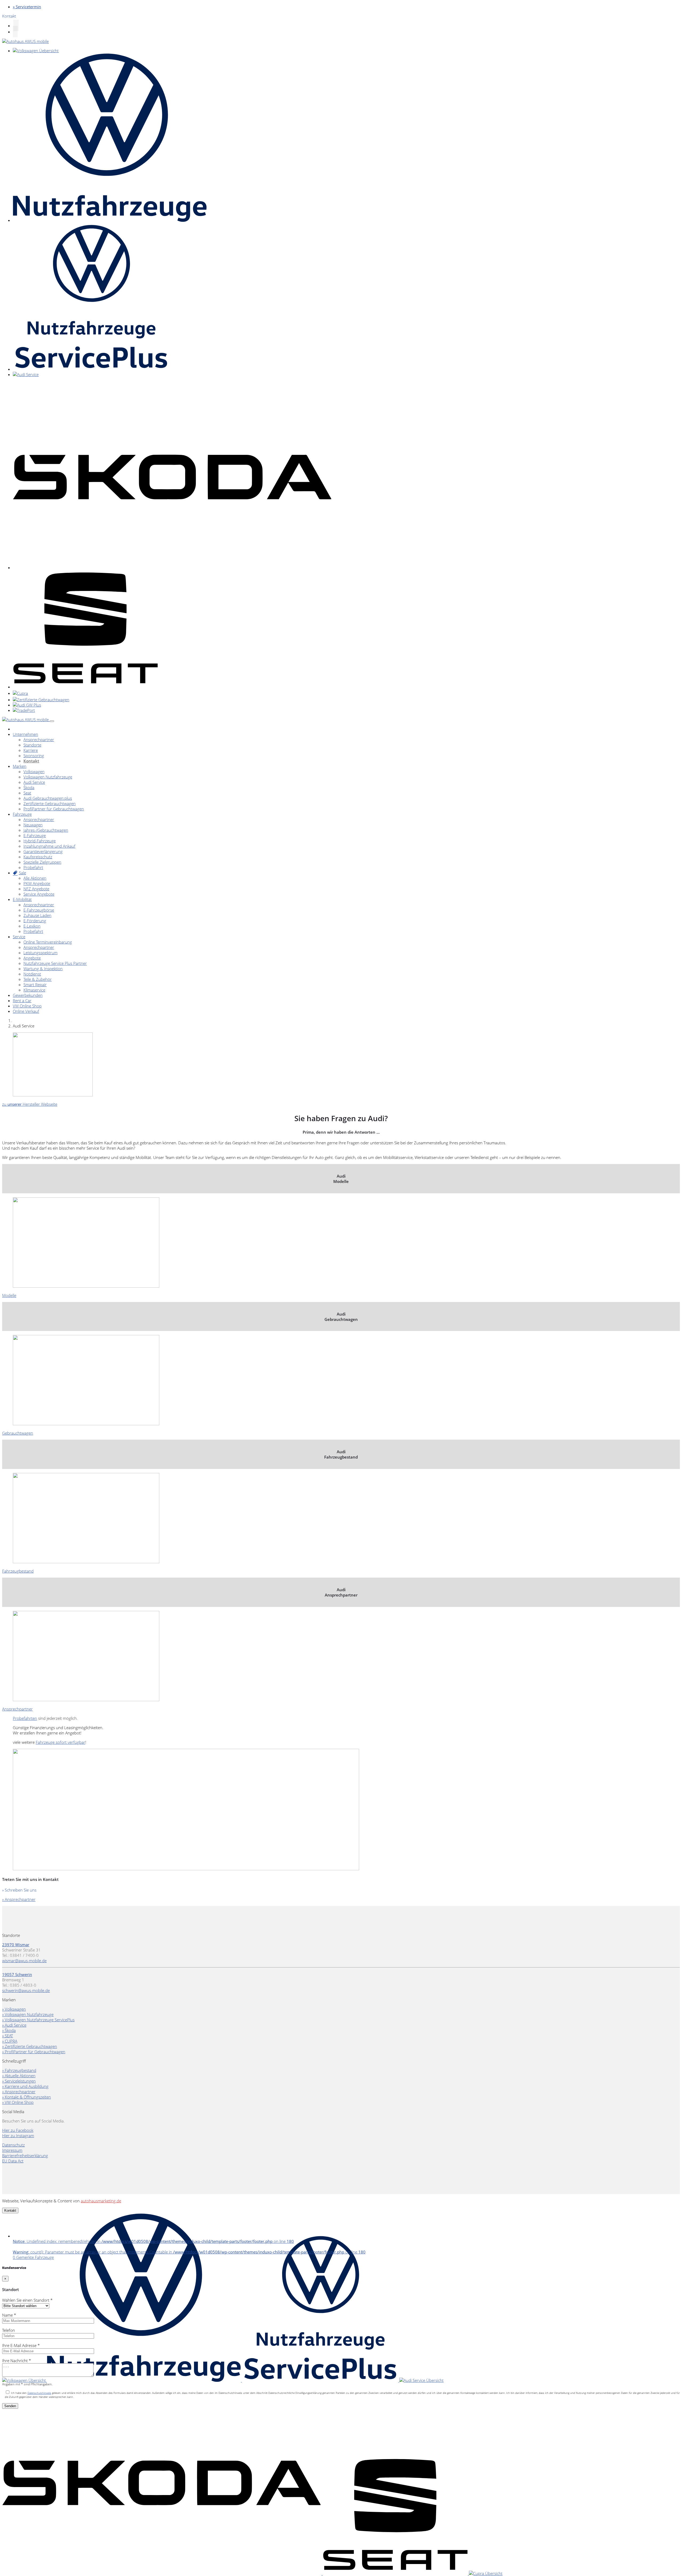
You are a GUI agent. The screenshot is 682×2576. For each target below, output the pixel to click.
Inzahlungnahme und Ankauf (49, 846)
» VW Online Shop (18, 2102)
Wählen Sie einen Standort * (27, 2300)
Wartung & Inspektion (43, 969)
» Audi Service (14, 2025)
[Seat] (85, 687)
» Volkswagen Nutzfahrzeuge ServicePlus (38, 2020)
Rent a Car (22, 1001)
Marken (20, 766)
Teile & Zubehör (38, 979)
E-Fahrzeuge (35, 835)
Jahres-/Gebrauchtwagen (46, 830)
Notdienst (32, 974)
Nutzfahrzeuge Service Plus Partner (55, 963)
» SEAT (8, 2036)
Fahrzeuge (22, 814)
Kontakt (31, 761)
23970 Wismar (16, 1945)
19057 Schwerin (17, 1974)
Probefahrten (25, 1718)
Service (19, 937)
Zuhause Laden (37, 915)
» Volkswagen (14, 2009)
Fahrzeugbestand (18, 1571)
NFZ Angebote (36, 889)
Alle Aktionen (35, 878)
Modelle (9, 1295)
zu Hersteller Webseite (30, 1104)
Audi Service (34, 782)
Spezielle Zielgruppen (42, 862)
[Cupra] (20, 693)
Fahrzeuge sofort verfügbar (60, 1742)
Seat (27, 793)
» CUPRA (10, 2041)
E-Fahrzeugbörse (39, 910)
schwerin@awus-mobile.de (26, 1990)
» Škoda (9, 2030)
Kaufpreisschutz (38, 857)
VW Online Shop (27, 1006)
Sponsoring (34, 756)
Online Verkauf (26, 1011)
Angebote (32, 958)
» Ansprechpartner (19, 1899)
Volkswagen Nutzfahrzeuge (48, 777)
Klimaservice (34, 990)
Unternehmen (25, 734)
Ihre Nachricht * (17, 2361)
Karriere (31, 750)
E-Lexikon (32, 926)
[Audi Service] (26, 374)
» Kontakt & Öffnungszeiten (27, 2097)
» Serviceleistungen (19, 2081)
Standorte (32, 745)
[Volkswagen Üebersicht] (36, 51)
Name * (9, 2315)
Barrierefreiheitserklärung (25, 2155)
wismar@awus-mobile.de (24, 1961)
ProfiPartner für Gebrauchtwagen (54, 809)
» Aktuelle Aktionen (19, 2076)
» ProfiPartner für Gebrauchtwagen (34, 2052)
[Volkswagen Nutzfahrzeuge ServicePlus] (91, 369)
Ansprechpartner (39, 740)
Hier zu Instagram (18, 2136)
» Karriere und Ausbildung (25, 2086)
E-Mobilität (22, 899)
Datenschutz (13, 2145)
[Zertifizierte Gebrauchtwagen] (41, 700)
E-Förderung (35, 921)
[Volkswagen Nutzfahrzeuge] (110, 220)
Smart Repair (35, 985)
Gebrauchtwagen (18, 1433)
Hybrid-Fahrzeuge (40, 841)
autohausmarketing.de (101, 2201)
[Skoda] (172, 568)
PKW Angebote (37, 883)
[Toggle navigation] (52, 721)
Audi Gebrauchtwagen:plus (48, 798)
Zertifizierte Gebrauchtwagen (50, 803)
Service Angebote (39, 894)
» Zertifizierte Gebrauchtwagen (30, 2046)
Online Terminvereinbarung (48, 942)
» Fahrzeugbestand (19, 2070)
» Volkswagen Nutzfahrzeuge (28, 2014)
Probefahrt (33, 867)
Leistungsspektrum (40, 953)
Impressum (12, 2150)
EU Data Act (13, 2161)
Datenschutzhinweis (39, 2393)
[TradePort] (24, 710)
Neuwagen (33, 825)
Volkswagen (34, 771)
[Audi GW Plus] (27, 705)
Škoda (29, 787)
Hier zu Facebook (18, 2130)
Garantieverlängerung (43, 851)
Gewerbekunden (28, 995)
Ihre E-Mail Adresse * (21, 2345)
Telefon (9, 2330)
